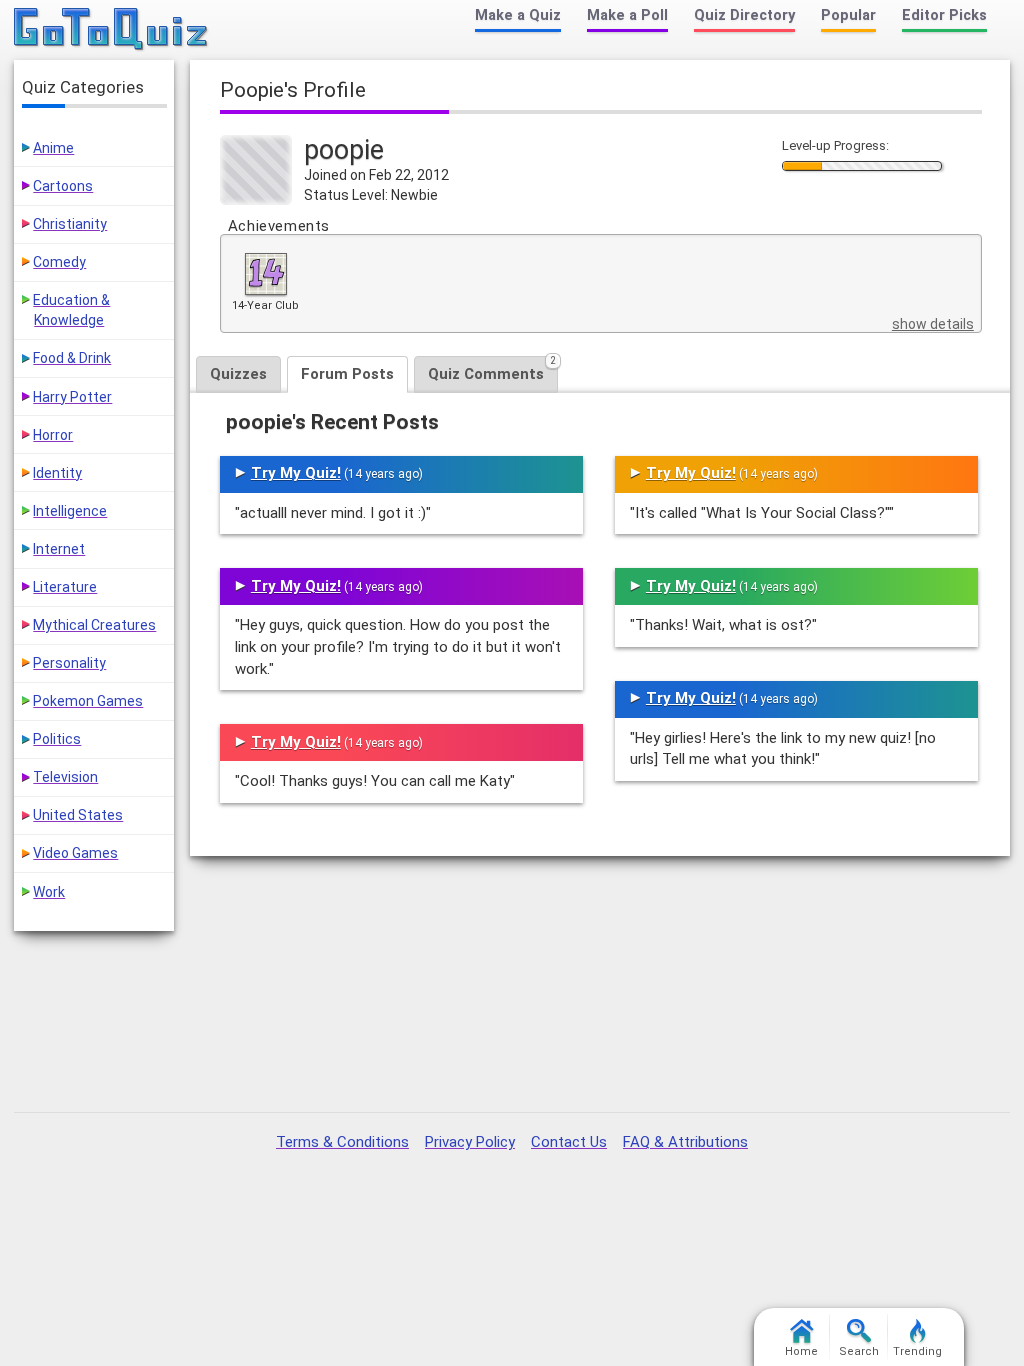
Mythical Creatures (94, 625)
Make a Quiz (518, 15)
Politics (57, 739)
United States (78, 815)
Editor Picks (944, 15)
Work (49, 892)
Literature (65, 587)
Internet (59, 549)
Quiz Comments (492, 369)
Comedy (59, 262)
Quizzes (238, 374)
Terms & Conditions (342, 1142)
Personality (69, 663)
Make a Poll (627, 15)
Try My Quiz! (296, 473)
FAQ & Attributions (685, 1142)
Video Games (75, 853)
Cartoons (63, 186)
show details (933, 324)
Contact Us (569, 1142)
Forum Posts (347, 374)
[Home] (111, 30)
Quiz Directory (744, 15)
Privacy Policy (470, 1142)
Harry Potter (72, 397)
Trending (917, 1351)
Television (65, 777)
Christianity (70, 224)
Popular (848, 15)
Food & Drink (72, 358)
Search (859, 1351)
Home (801, 1351)
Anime (53, 148)
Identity (57, 473)
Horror (53, 435)
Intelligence (70, 511)
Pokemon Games (88, 701)
